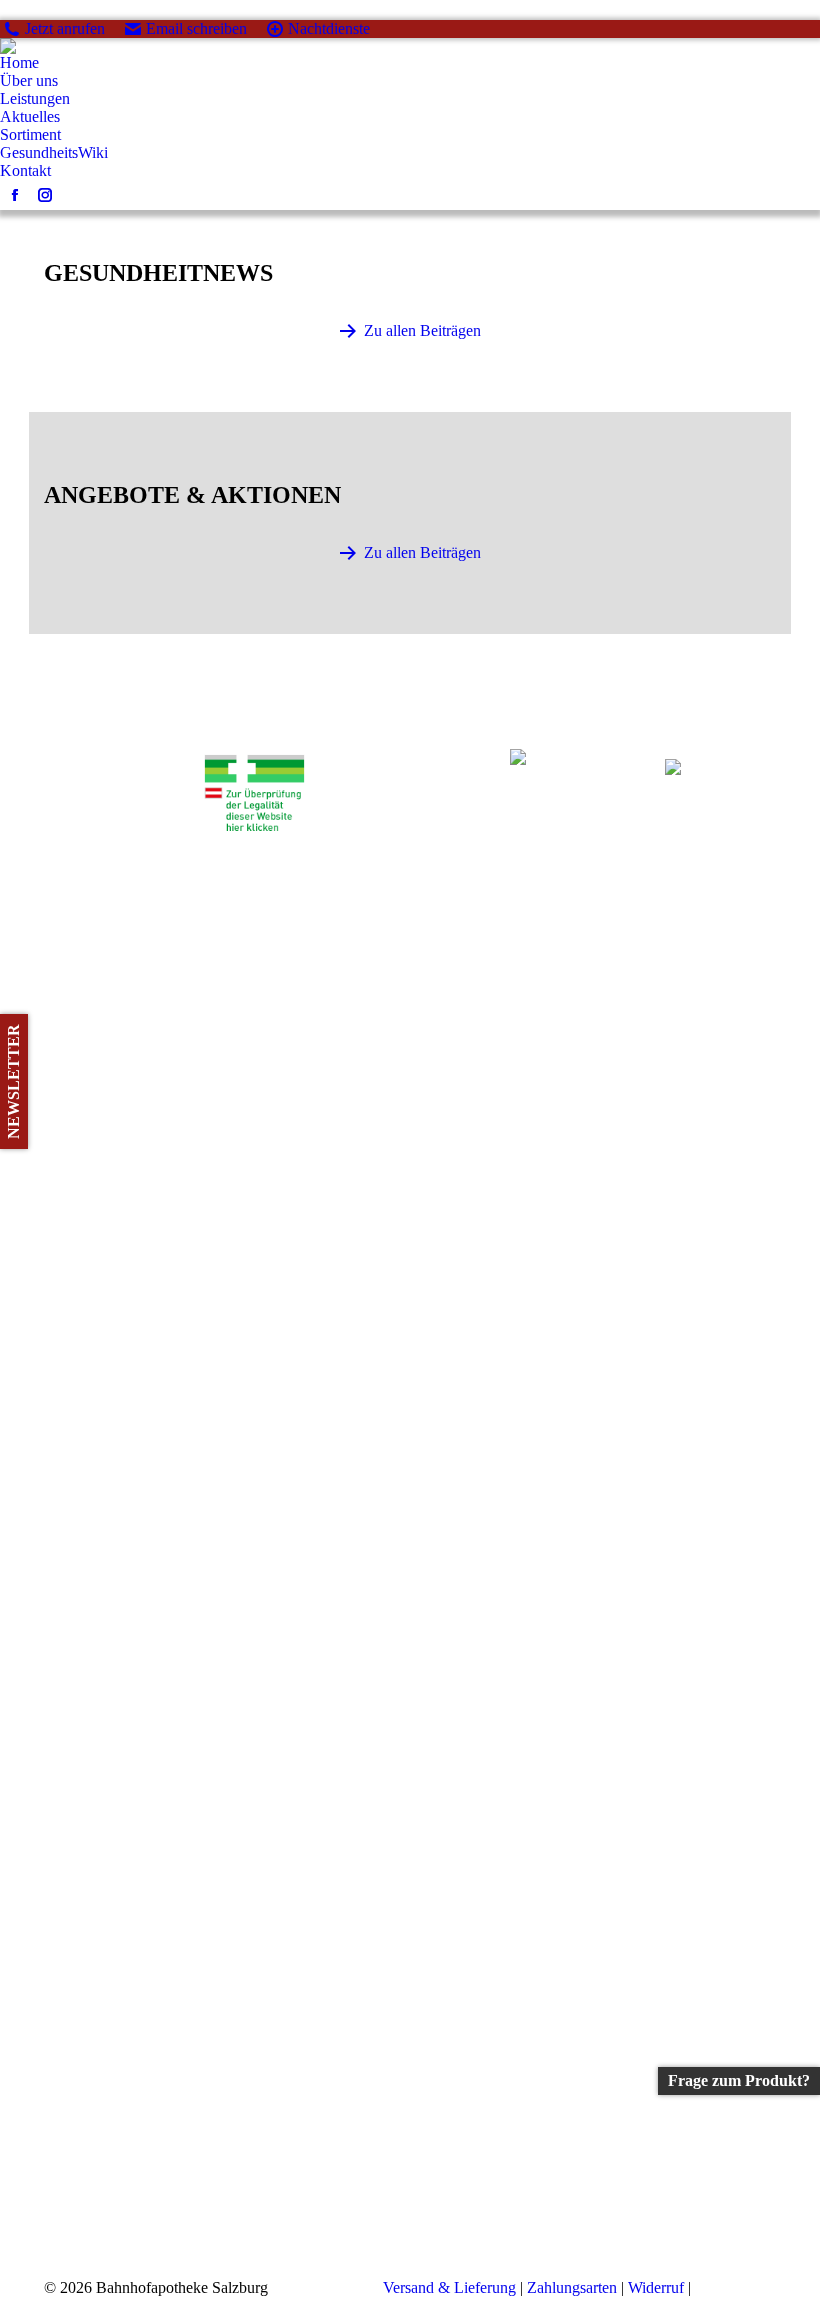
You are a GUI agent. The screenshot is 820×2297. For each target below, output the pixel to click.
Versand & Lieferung (449, 2287)
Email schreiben (196, 28)
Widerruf (656, 2287)
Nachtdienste (329, 28)
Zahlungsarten (572, 2287)
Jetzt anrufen (65, 28)
